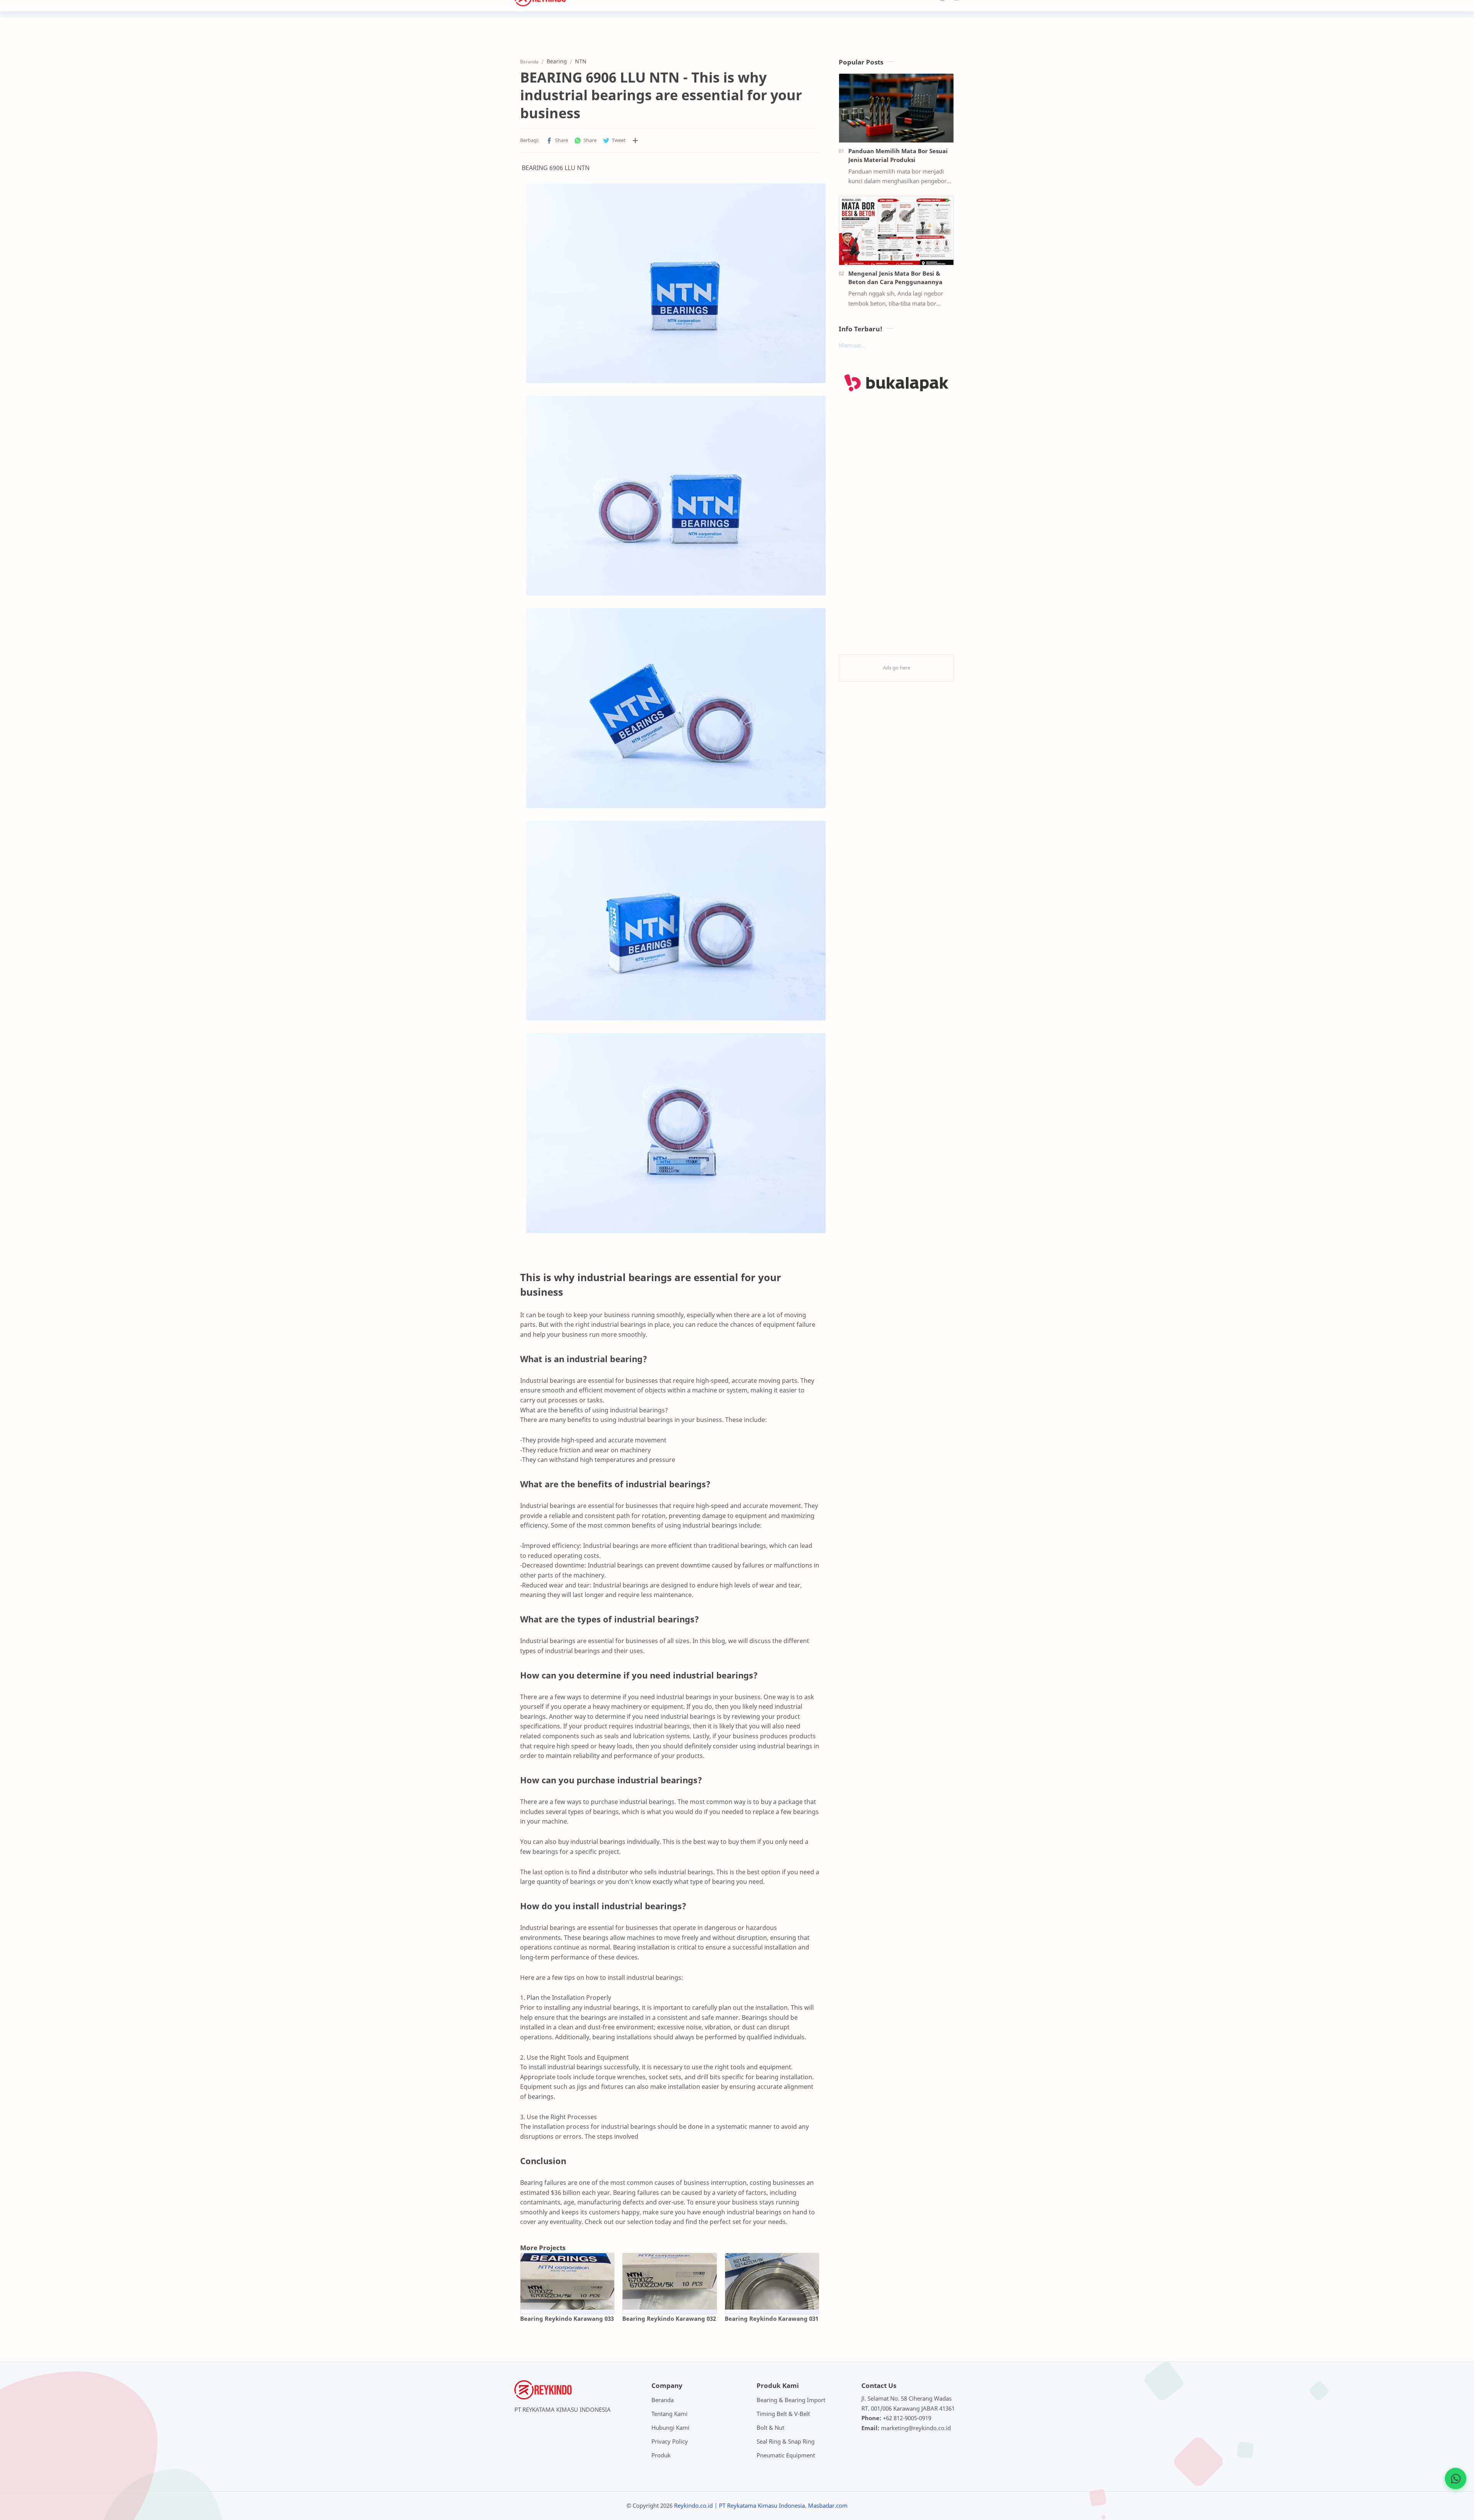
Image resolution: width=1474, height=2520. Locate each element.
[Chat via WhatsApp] (1456, 2479)
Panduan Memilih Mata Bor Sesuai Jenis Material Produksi (898, 155)
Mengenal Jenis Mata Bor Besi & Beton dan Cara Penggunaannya (895, 278)
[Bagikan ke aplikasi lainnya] (635, 141)
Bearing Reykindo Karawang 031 (772, 2318)
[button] (557, 141)
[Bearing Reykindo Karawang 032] (669, 2281)
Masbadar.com (828, 2505)
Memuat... (852, 345)
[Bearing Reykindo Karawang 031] (772, 2281)
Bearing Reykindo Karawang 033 (567, 2318)
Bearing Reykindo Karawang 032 (669, 2318)
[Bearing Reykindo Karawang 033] (567, 2281)
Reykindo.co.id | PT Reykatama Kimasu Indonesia (739, 2505)
